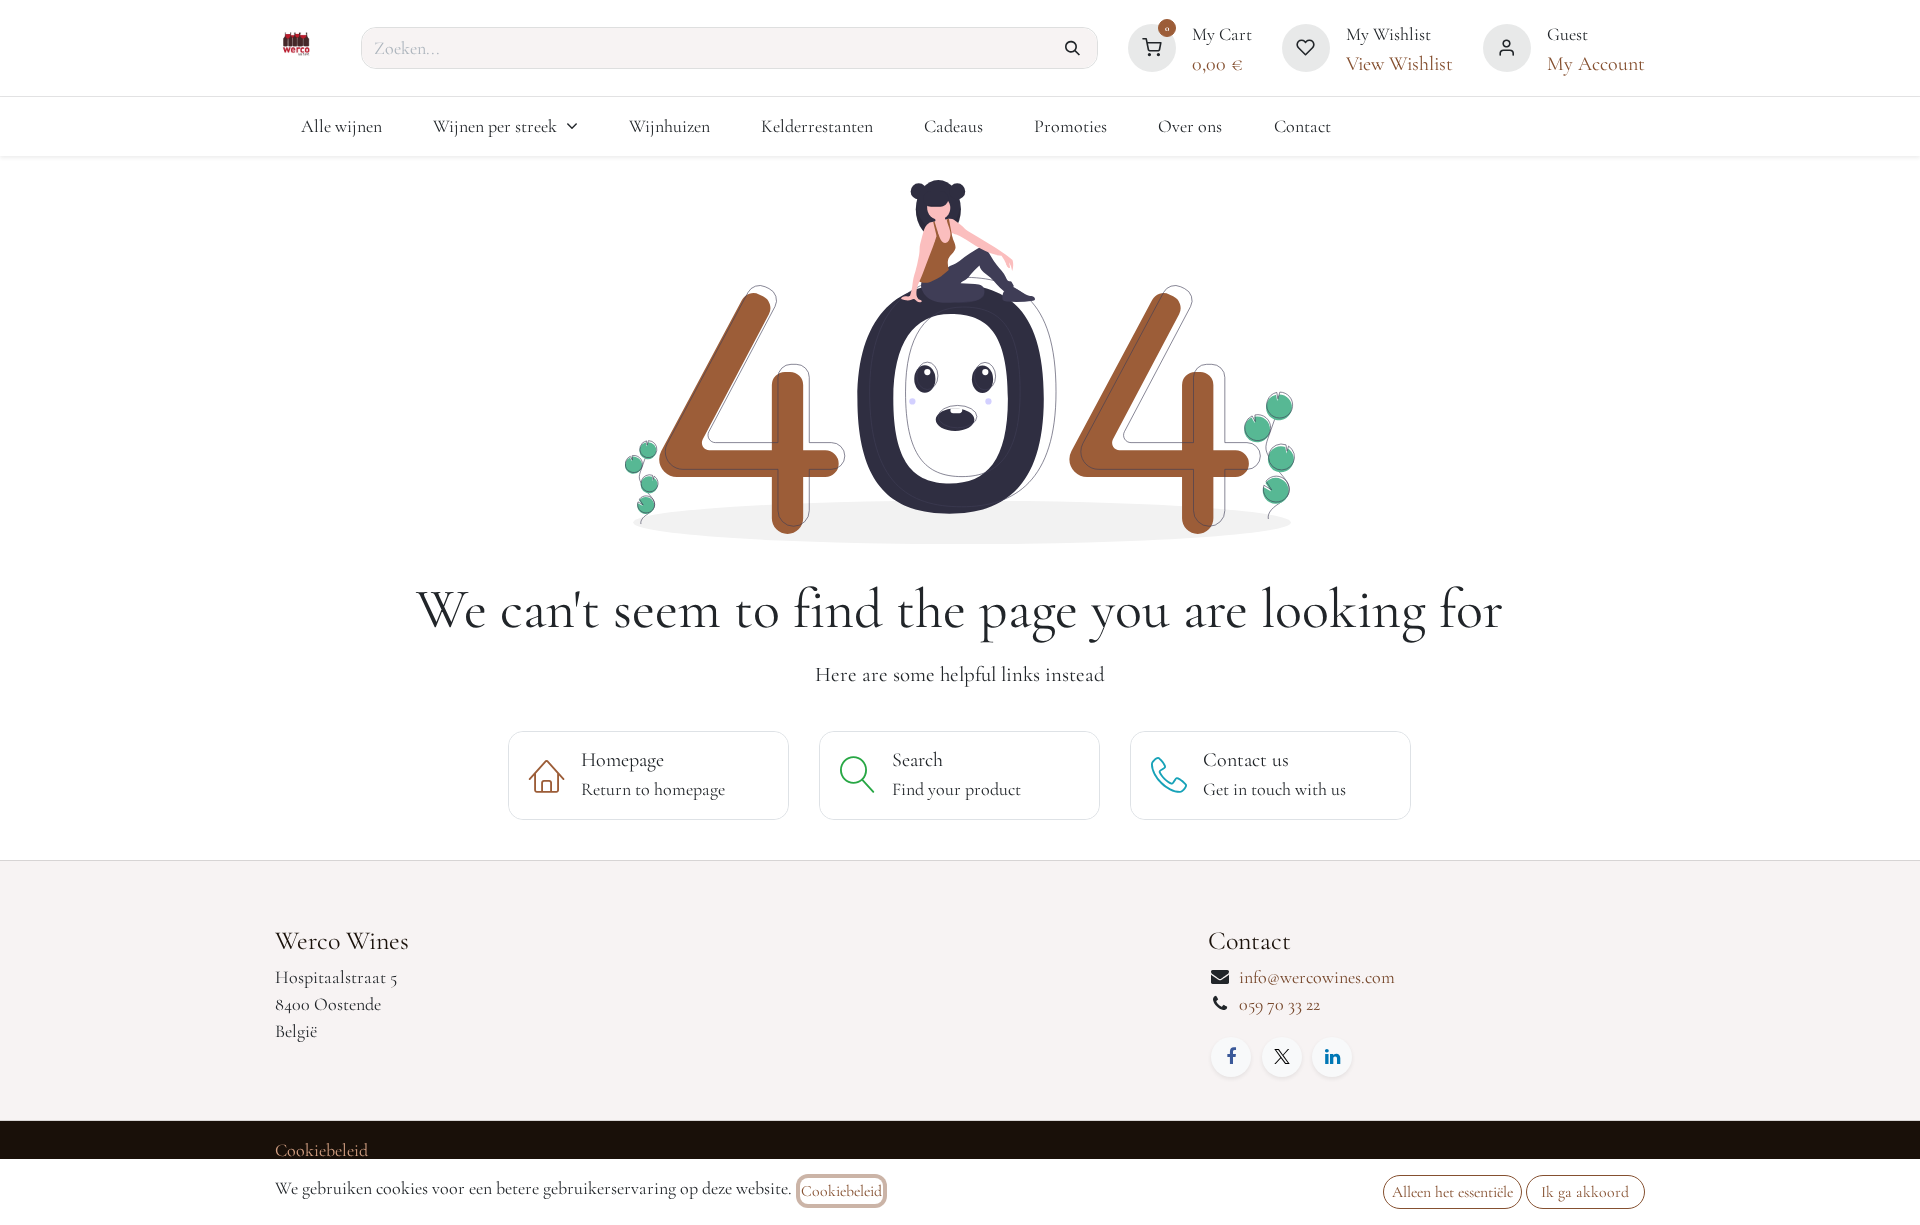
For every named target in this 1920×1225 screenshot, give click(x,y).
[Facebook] (1231, 1057)
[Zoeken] (1072, 48)
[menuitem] (341, 126)
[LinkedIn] (1332, 1057)
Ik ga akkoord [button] (1585, 1192)
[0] (1152, 45)
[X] (1282, 1057)
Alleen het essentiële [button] (1452, 1192)
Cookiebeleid (321, 1150)
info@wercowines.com (1317, 977)
